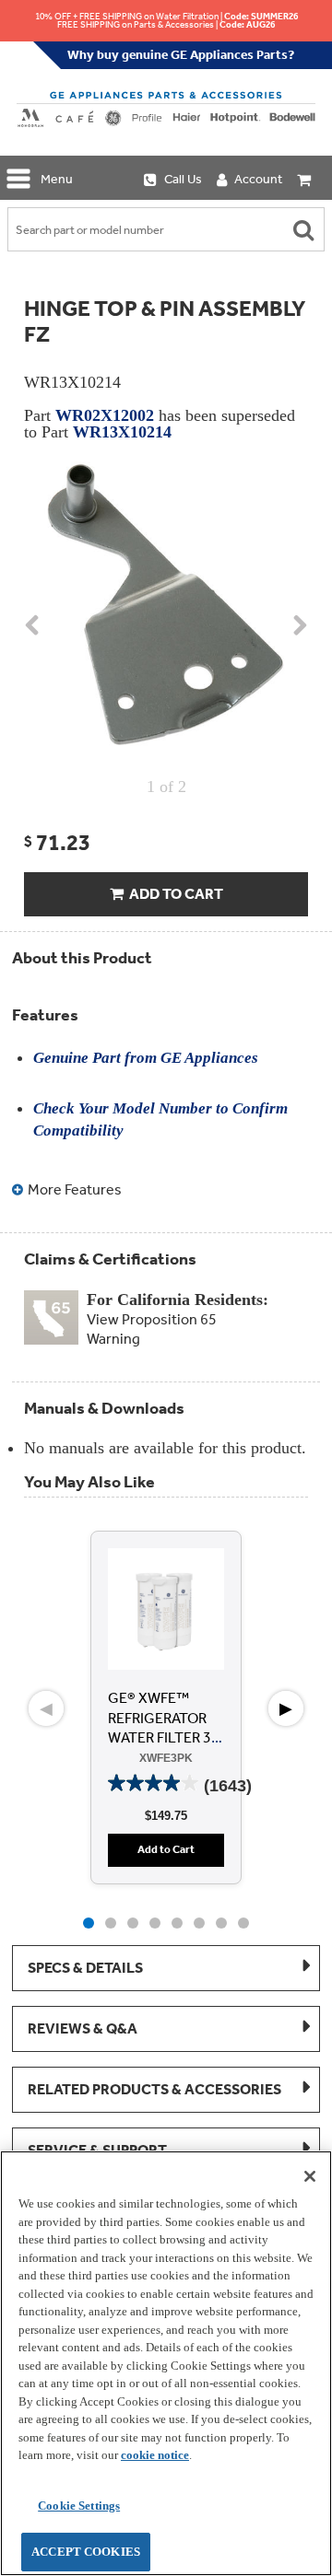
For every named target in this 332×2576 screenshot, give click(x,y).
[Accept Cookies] (310, 2176)
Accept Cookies (86, 2552)
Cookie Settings (79, 2506)
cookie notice (155, 2455)
